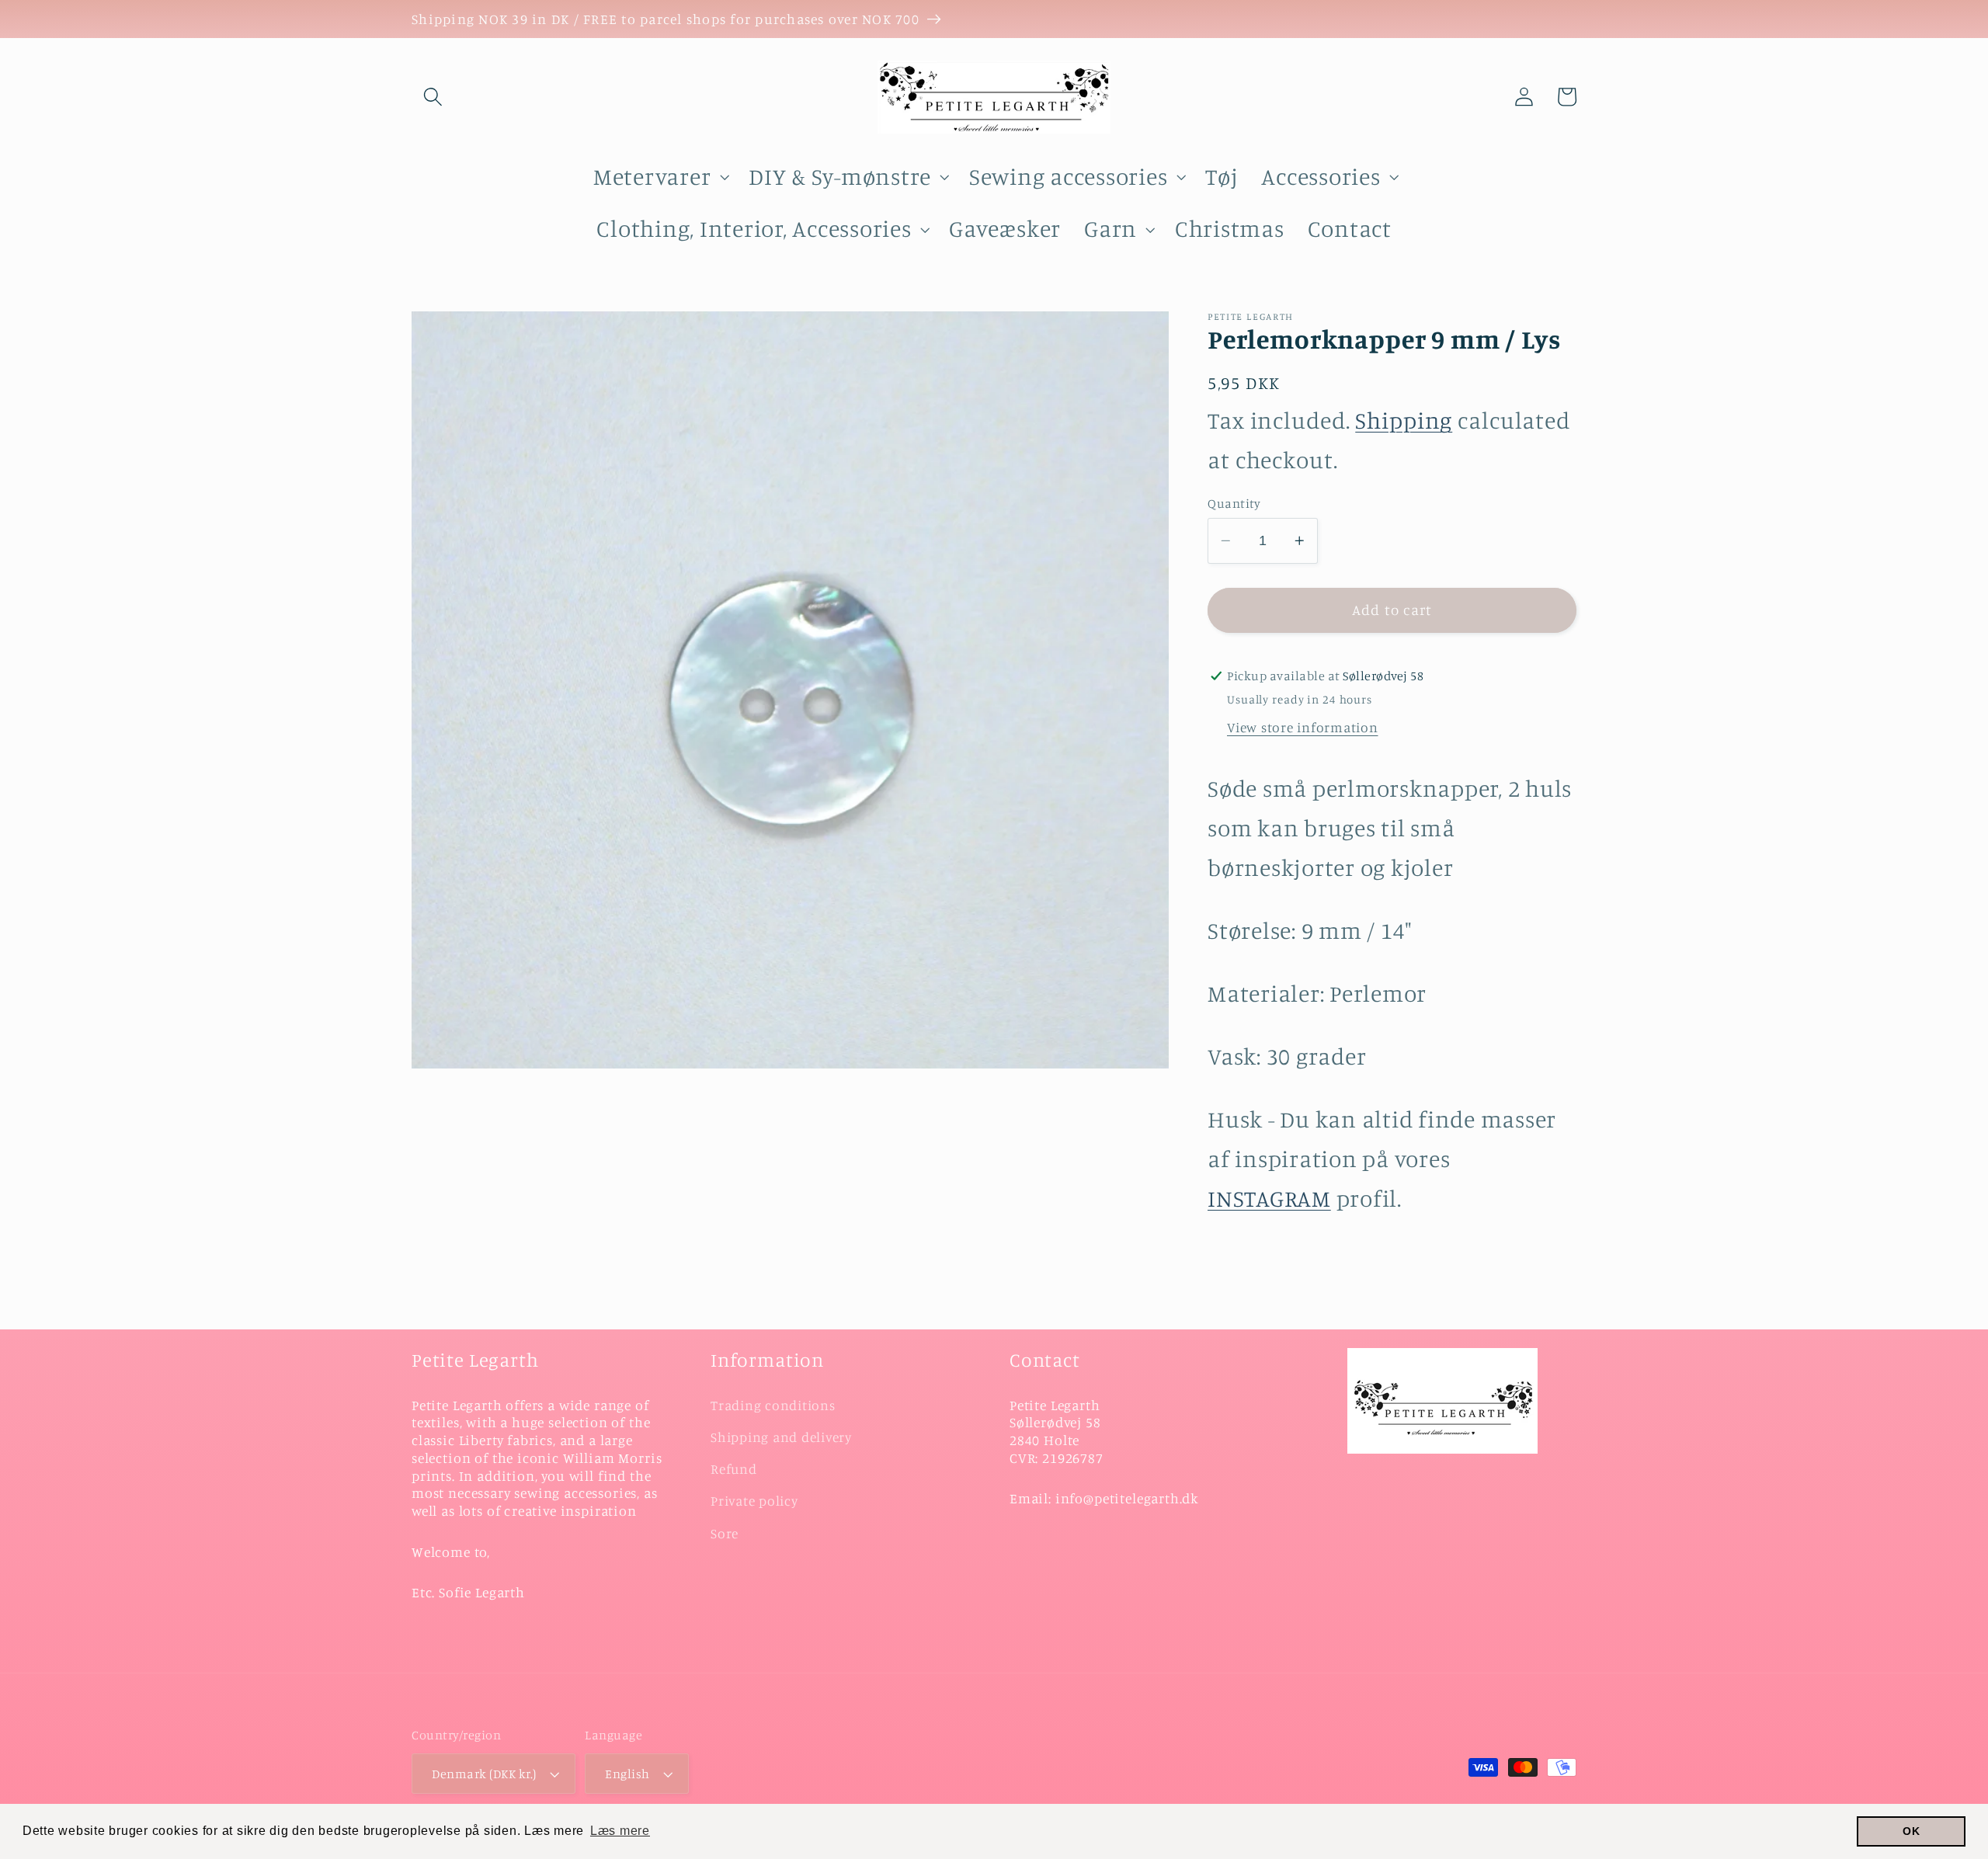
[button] (433, 97)
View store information (1303, 727)
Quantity (1234, 503)
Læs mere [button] (620, 1831)
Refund (734, 1469)
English (627, 1774)
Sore (725, 1533)
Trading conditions (773, 1405)
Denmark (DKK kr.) (484, 1774)
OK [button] (1912, 1831)
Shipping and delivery (781, 1437)
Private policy (754, 1501)
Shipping (1404, 420)
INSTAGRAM (1269, 1198)
